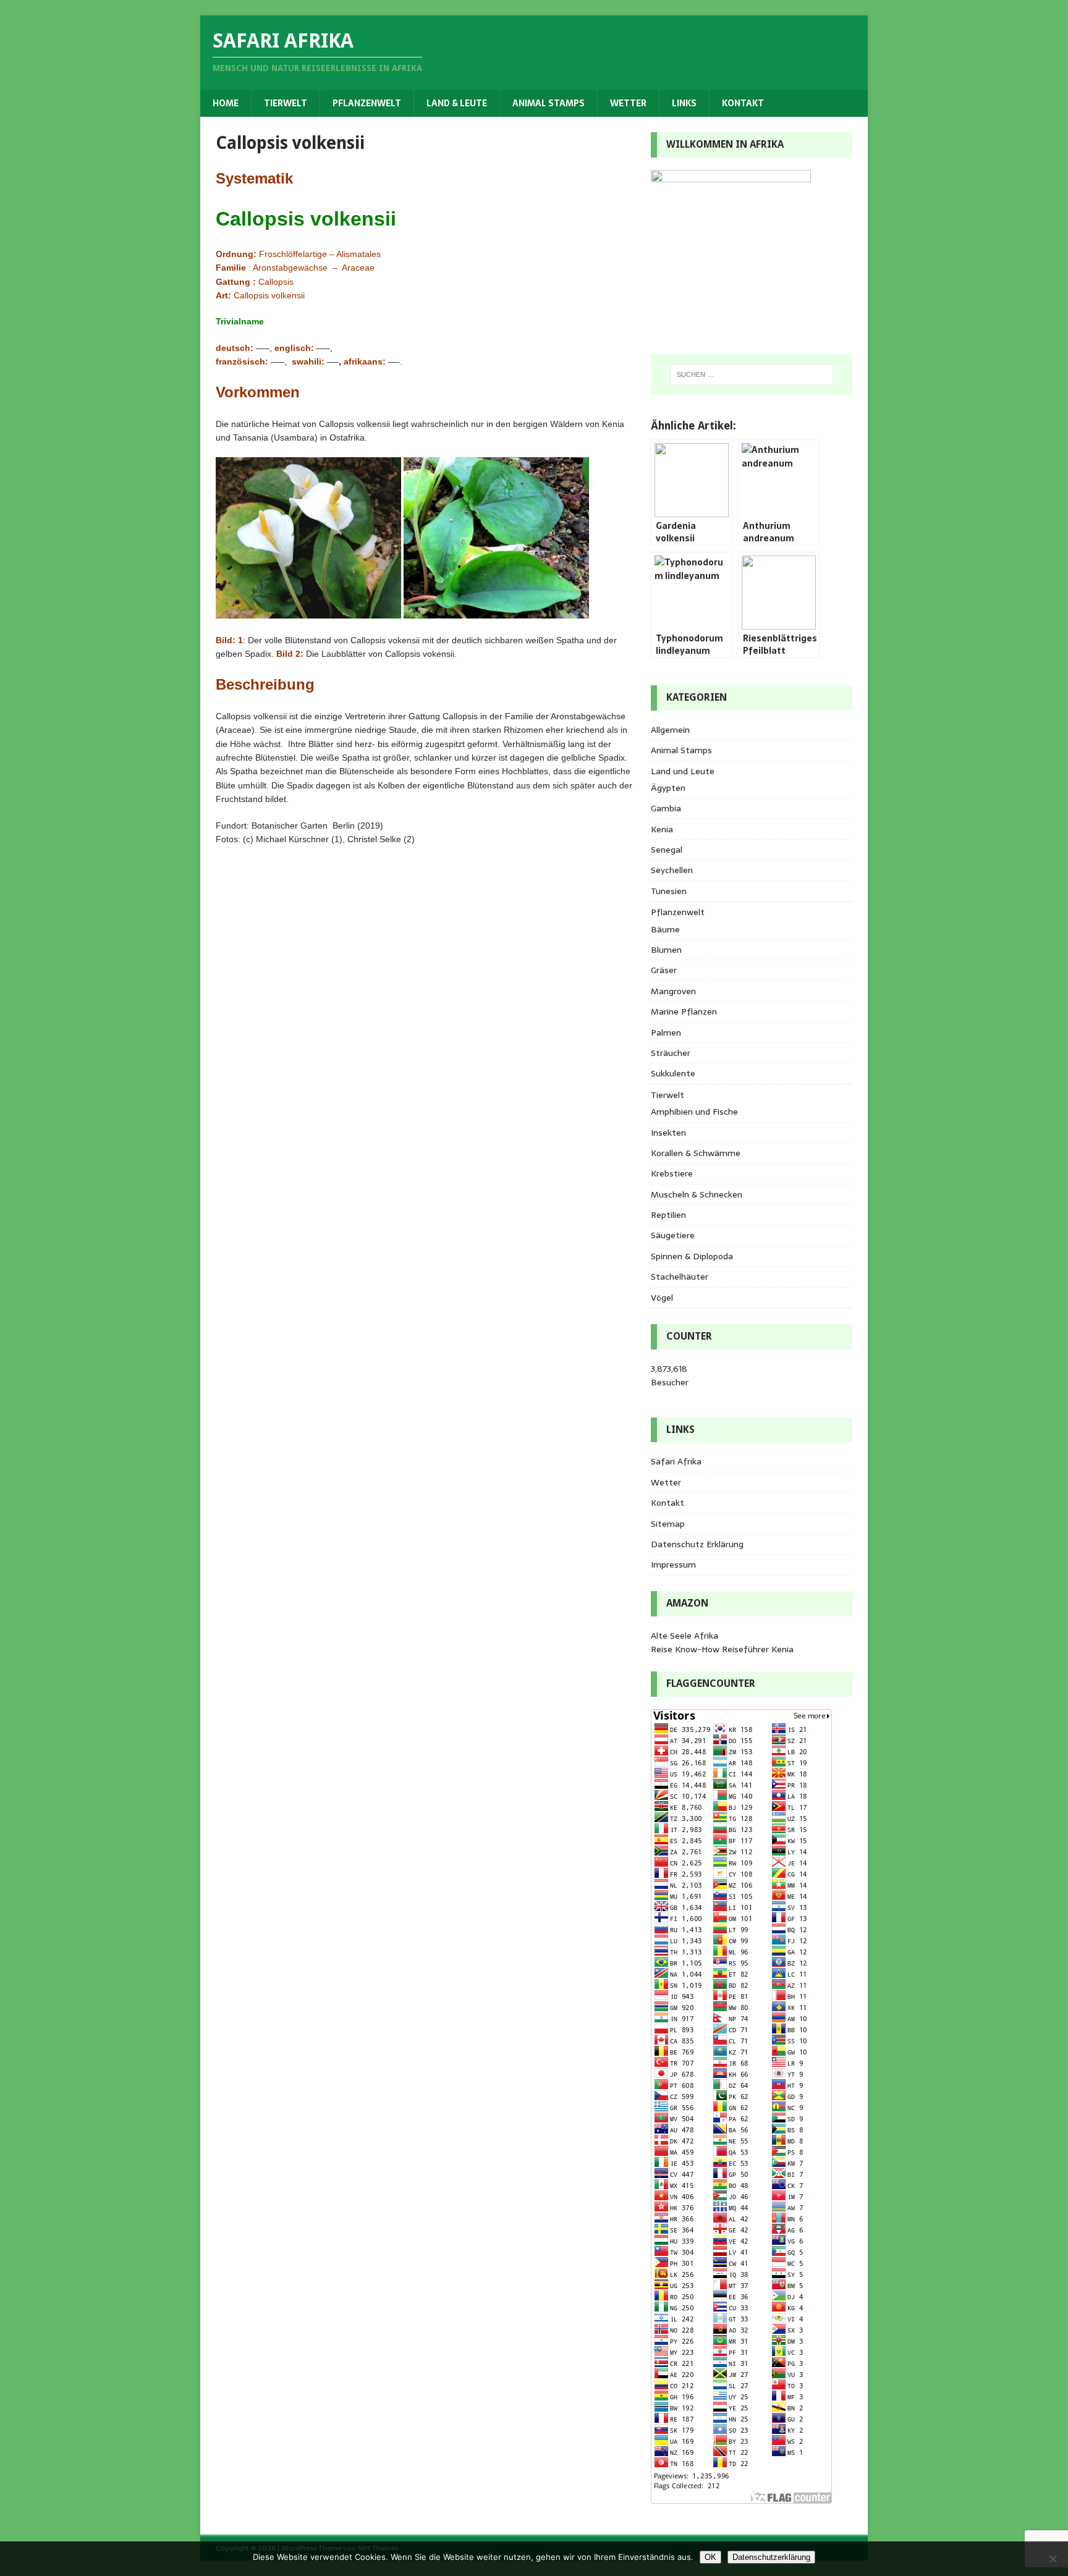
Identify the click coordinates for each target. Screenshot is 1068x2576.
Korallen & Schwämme (696, 1153)
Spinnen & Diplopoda (692, 1256)
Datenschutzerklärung (771, 2557)
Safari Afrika (676, 1461)
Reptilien (668, 1215)
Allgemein (670, 730)
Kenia (662, 829)
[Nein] (1053, 2559)
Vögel (662, 1298)
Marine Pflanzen (684, 1011)
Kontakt (743, 103)
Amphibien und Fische (694, 1112)
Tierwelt (286, 103)
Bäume (665, 929)
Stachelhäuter (680, 1277)
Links (684, 103)
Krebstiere (672, 1173)
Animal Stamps (549, 103)
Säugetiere (673, 1235)
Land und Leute (683, 771)
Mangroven (673, 991)
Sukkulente (673, 1073)
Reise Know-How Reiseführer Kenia (722, 1649)
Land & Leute (457, 103)
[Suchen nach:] (752, 374)
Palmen (666, 1033)
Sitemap (668, 1524)
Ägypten (668, 788)
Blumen (666, 950)
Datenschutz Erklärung (697, 1544)
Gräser (664, 970)
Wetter (628, 103)
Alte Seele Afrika (684, 1636)
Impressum (673, 1565)
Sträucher (671, 1053)
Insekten (668, 1133)
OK (710, 2557)
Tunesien (669, 891)
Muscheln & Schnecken (697, 1194)
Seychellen (672, 870)
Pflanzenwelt (367, 103)
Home (226, 103)
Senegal (667, 850)
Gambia (666, 808)
